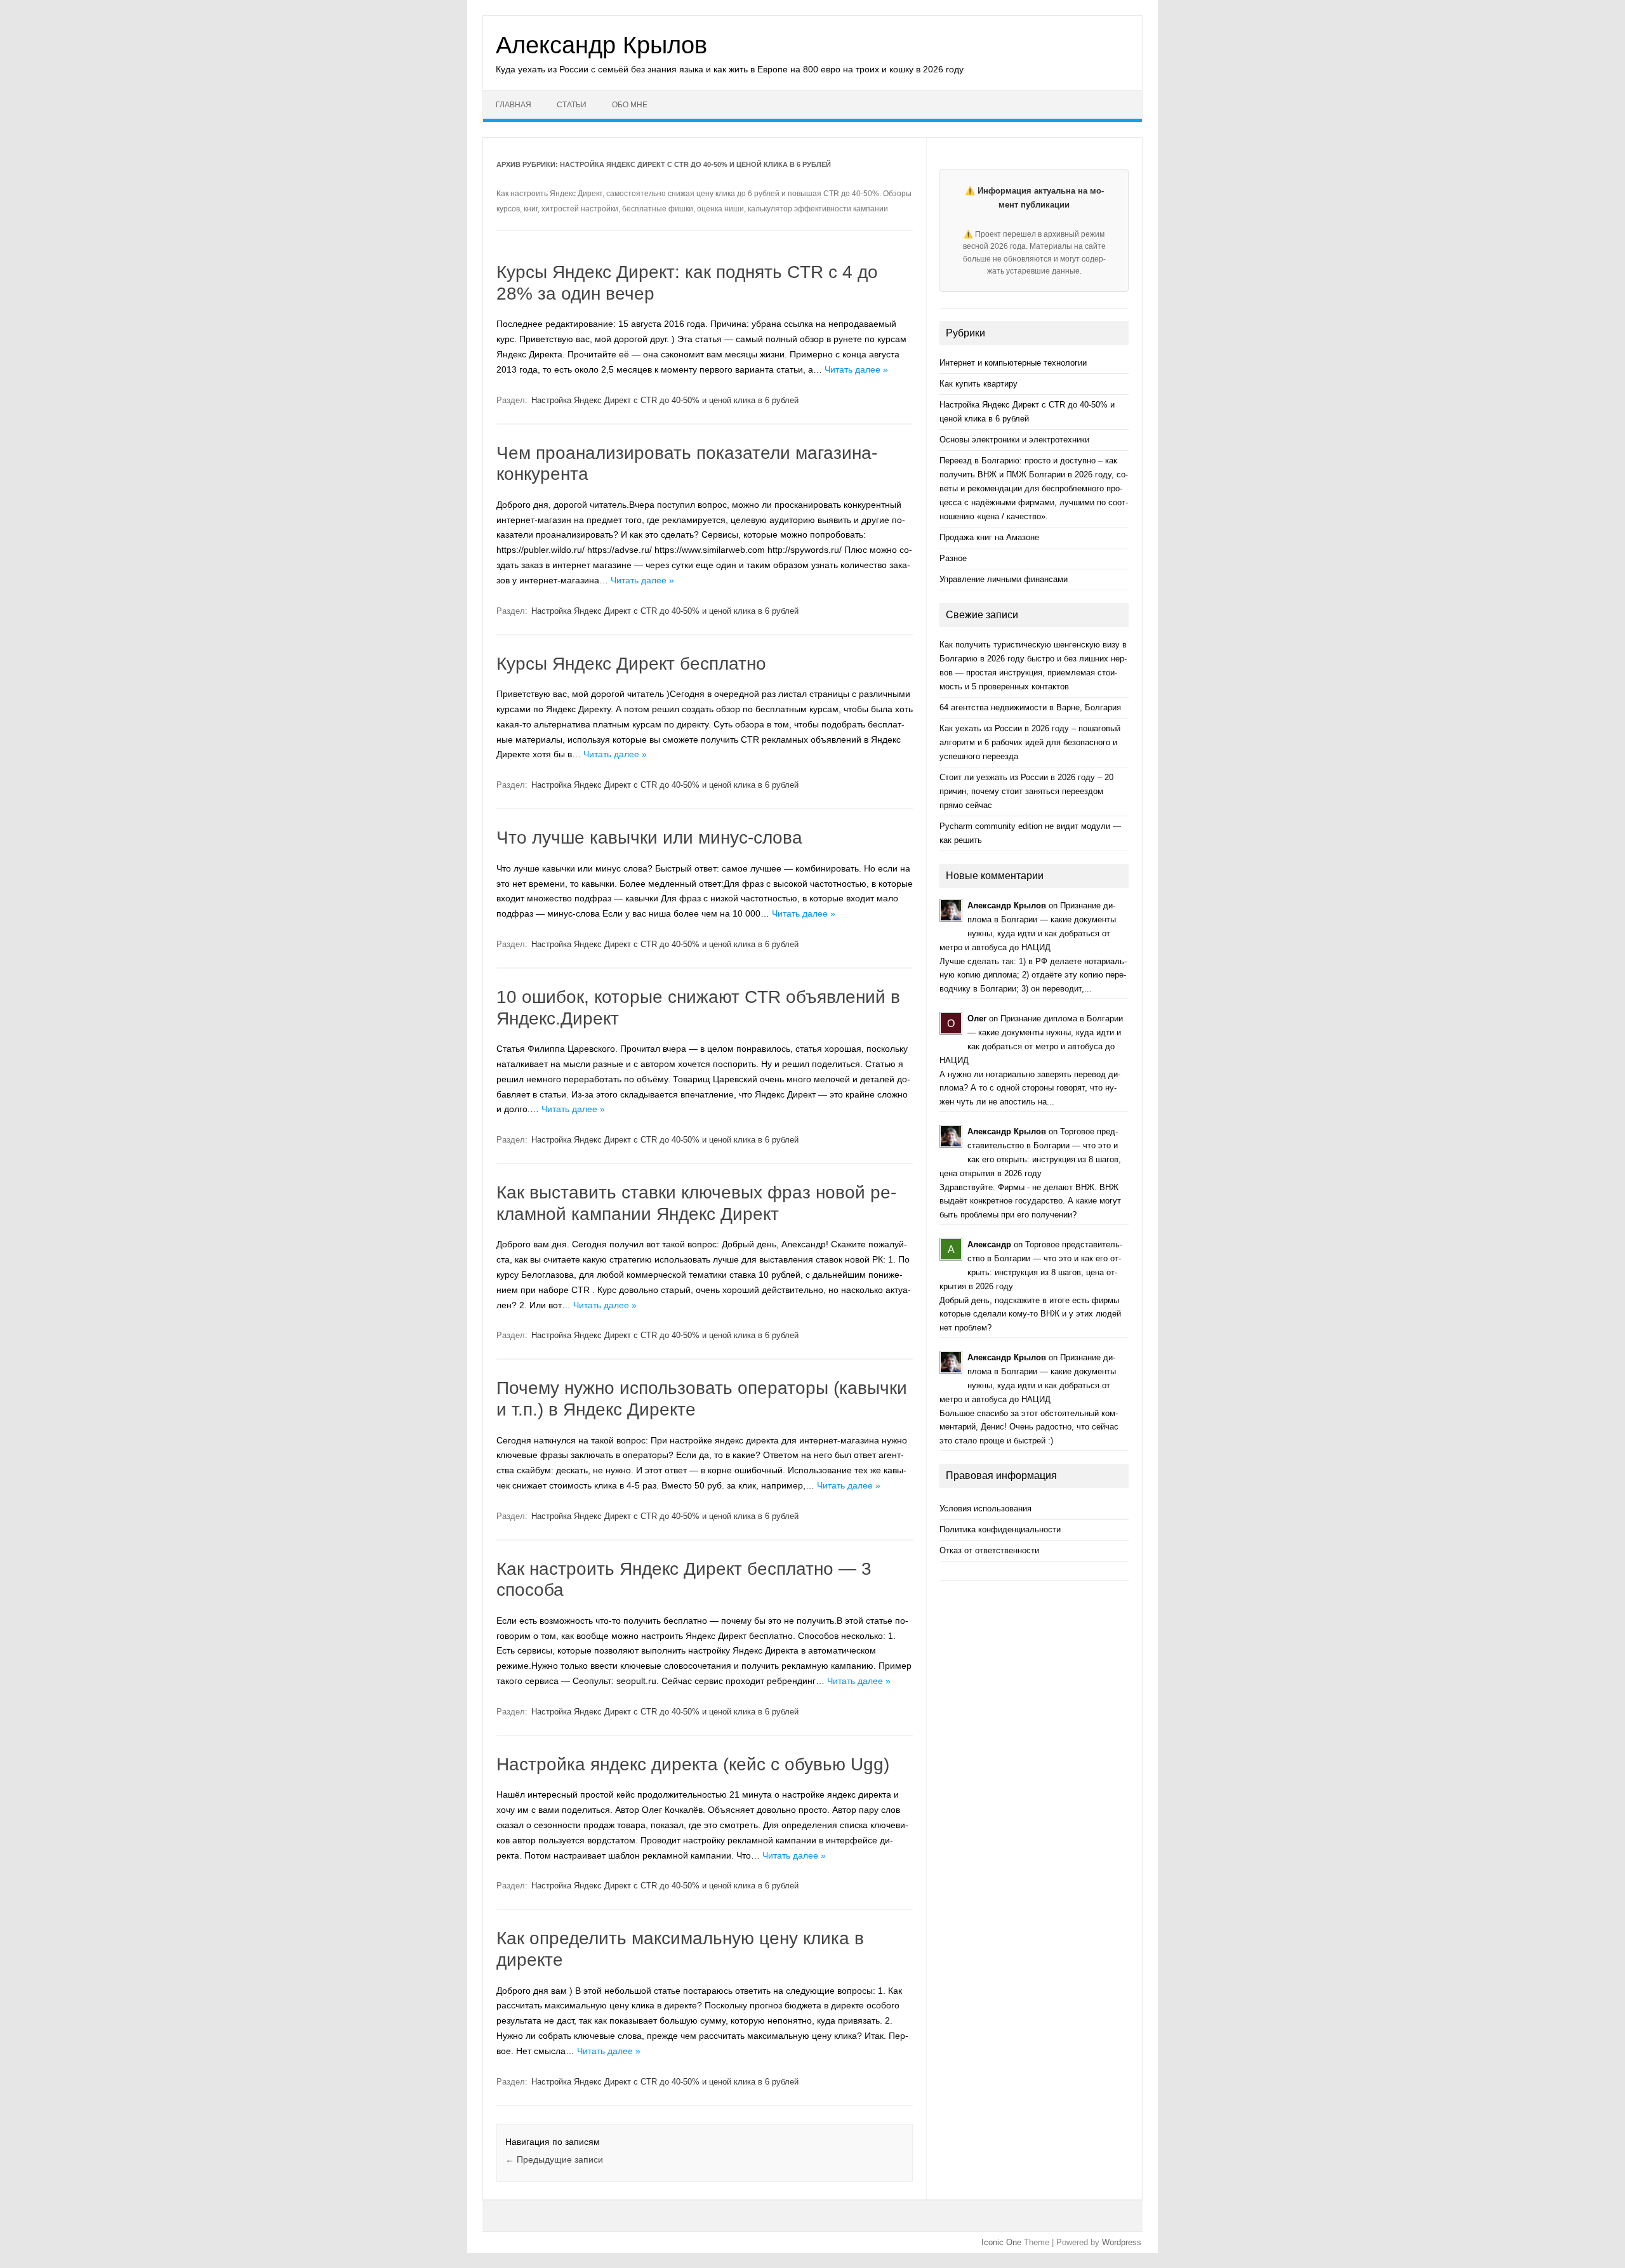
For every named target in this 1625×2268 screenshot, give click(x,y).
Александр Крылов (601, 45)
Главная (514, 105)
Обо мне (630, 105)
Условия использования (985, 1509)
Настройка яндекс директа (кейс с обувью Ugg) (693, 1764)
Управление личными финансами (1004, 579)
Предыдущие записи (554, 2159)
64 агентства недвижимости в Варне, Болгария (1030, 707)
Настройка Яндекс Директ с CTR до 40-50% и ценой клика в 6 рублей (665, 400)
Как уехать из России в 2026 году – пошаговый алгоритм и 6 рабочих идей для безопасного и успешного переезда (1030, 742)
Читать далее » (856, 369)
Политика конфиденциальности (1000, 1529)
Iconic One (1001, 2242)
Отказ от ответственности (989, 1550)
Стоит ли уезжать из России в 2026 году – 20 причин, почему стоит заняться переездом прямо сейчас (1026, 791)
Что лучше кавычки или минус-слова (649, 838)
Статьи (572, 105)
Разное (953, 558)
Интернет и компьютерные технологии (1013, 363)
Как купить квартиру (978, 384)
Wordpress (1122, 2242)
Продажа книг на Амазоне (989, 537)
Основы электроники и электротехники (1014, 440)
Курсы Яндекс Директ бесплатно (631, 664)
